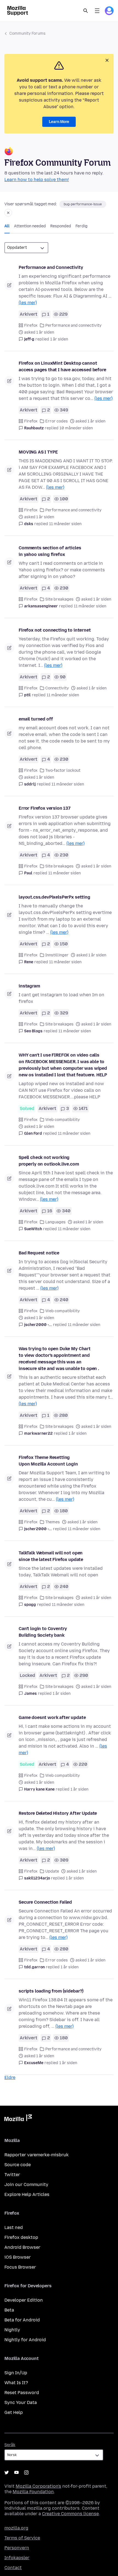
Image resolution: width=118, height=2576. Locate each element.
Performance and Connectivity (51, 267)
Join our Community (26, 2185)
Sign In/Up (16, 2373)
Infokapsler (17, 2558)
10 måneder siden (76, 428)
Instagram (26, 2473)
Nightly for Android (25, 2340)
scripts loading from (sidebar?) (51, 1991)
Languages (55, 1222)
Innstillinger (57, 955)
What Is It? (16, 2383)
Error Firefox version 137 (45, 808)
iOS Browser (18, 2257)
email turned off (36, 719)
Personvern (17, 2548)
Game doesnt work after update (52, 1717)
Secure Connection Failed (45, 1902)
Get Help (14, 2412)
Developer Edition (24, 2300)
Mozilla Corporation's (38, 2486)
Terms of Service (22, 2538)
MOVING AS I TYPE (38, 452)
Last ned (14, 2227)
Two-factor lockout (63, 770)
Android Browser (22, 2247)
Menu (97, 11)
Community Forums (27, 33)
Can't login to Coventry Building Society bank (43, 1632)
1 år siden (59, 339)
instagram (29, 986)
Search (86, 11)
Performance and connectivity (73, 325)
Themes (53, 1522)
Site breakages (59, 599)
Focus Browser (20, 2267)
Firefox (31, 325)
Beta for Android (22, 2320)
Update (52, 1871)
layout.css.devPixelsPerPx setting (54, 897)
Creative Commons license (70, 2514)
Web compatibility (63, 1120)
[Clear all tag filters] (8, 213)
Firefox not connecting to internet (55, 630)
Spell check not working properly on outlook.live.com (49, 1161)
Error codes (57, 421)
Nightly (12, 2330)
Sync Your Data (21, 2402)
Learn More (59, 122)
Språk (10, 2445)
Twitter (12, 2175)
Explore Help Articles (27, 2194)
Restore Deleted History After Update (58, 1813)
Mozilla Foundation (33, 2492)
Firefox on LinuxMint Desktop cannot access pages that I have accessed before (62, 366)
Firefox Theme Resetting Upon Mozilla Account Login (48, 1461)
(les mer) (28, 303)
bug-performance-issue (83, 204)
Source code (18, 2165)
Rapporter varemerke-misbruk (36, 2155)
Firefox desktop (21, 2237)
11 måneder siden (65, 524)
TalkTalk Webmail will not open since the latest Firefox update (51, 1556)
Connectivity (57, 688)
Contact (13, 2568)
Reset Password (22, 2393)
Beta (9, 2310)
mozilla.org (16, 2528)
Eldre (10, 2077)
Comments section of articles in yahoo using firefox (50, 551)
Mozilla (18, 2119)
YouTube (16, 2473)
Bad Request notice (39, 1253)
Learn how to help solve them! (37, 180)
